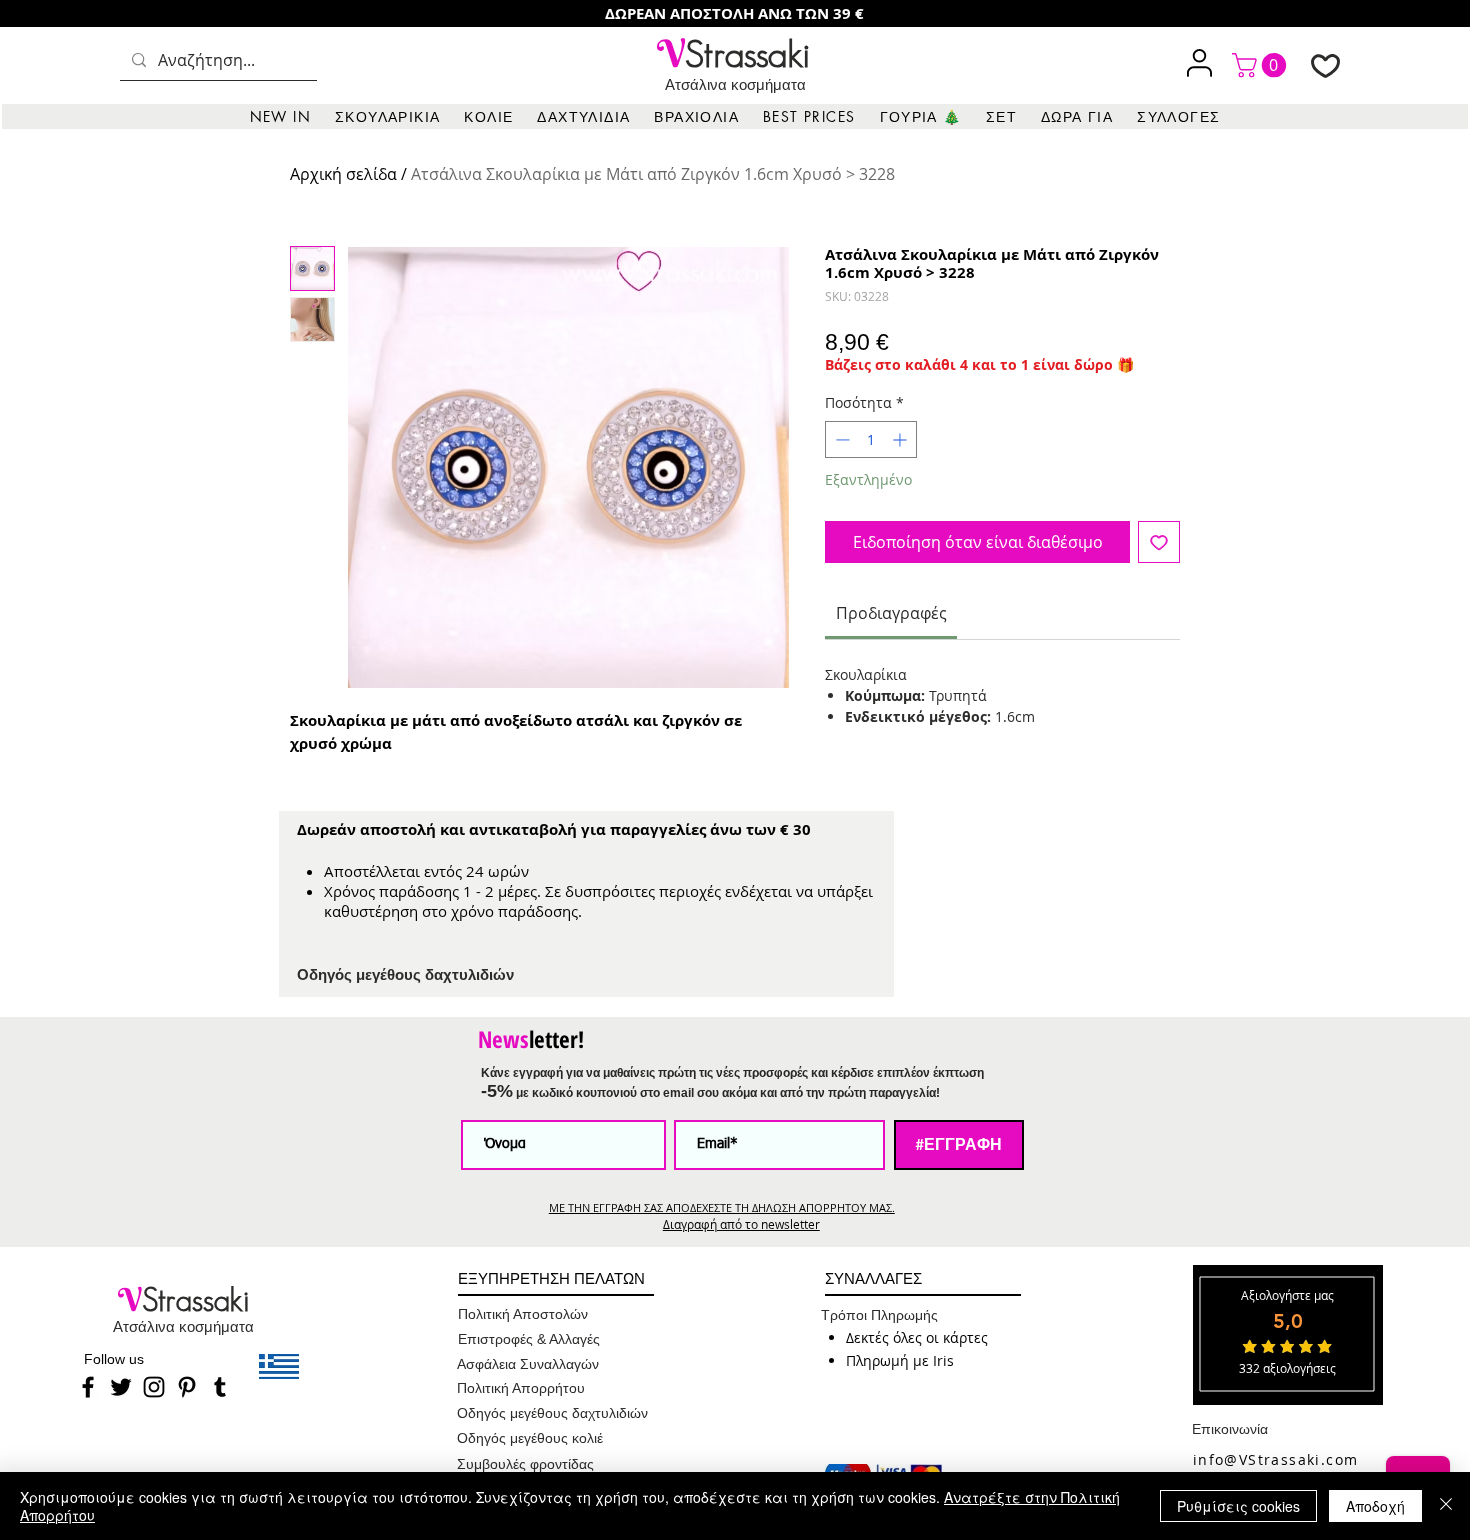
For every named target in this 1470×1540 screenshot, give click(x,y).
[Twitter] (121, 1387)
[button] (387, 116)
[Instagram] (154, 1387)
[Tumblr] (220, 1387)
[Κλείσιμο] (1446, 1506)
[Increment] (901, 439)
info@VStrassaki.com (1276, 1459)
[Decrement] (840, 439)
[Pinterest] (187, 1387)
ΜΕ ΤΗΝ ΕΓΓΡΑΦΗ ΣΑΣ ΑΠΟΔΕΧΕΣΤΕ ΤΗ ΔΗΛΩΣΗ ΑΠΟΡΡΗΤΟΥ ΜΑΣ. (722, 1207)
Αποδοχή (1375, 1506)
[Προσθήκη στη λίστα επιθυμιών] (1159, 542)
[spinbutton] (871, 439)
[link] (1262, 65)
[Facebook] (88, 1387)
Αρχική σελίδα (343, 174)
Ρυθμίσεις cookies (1238, 1506)
